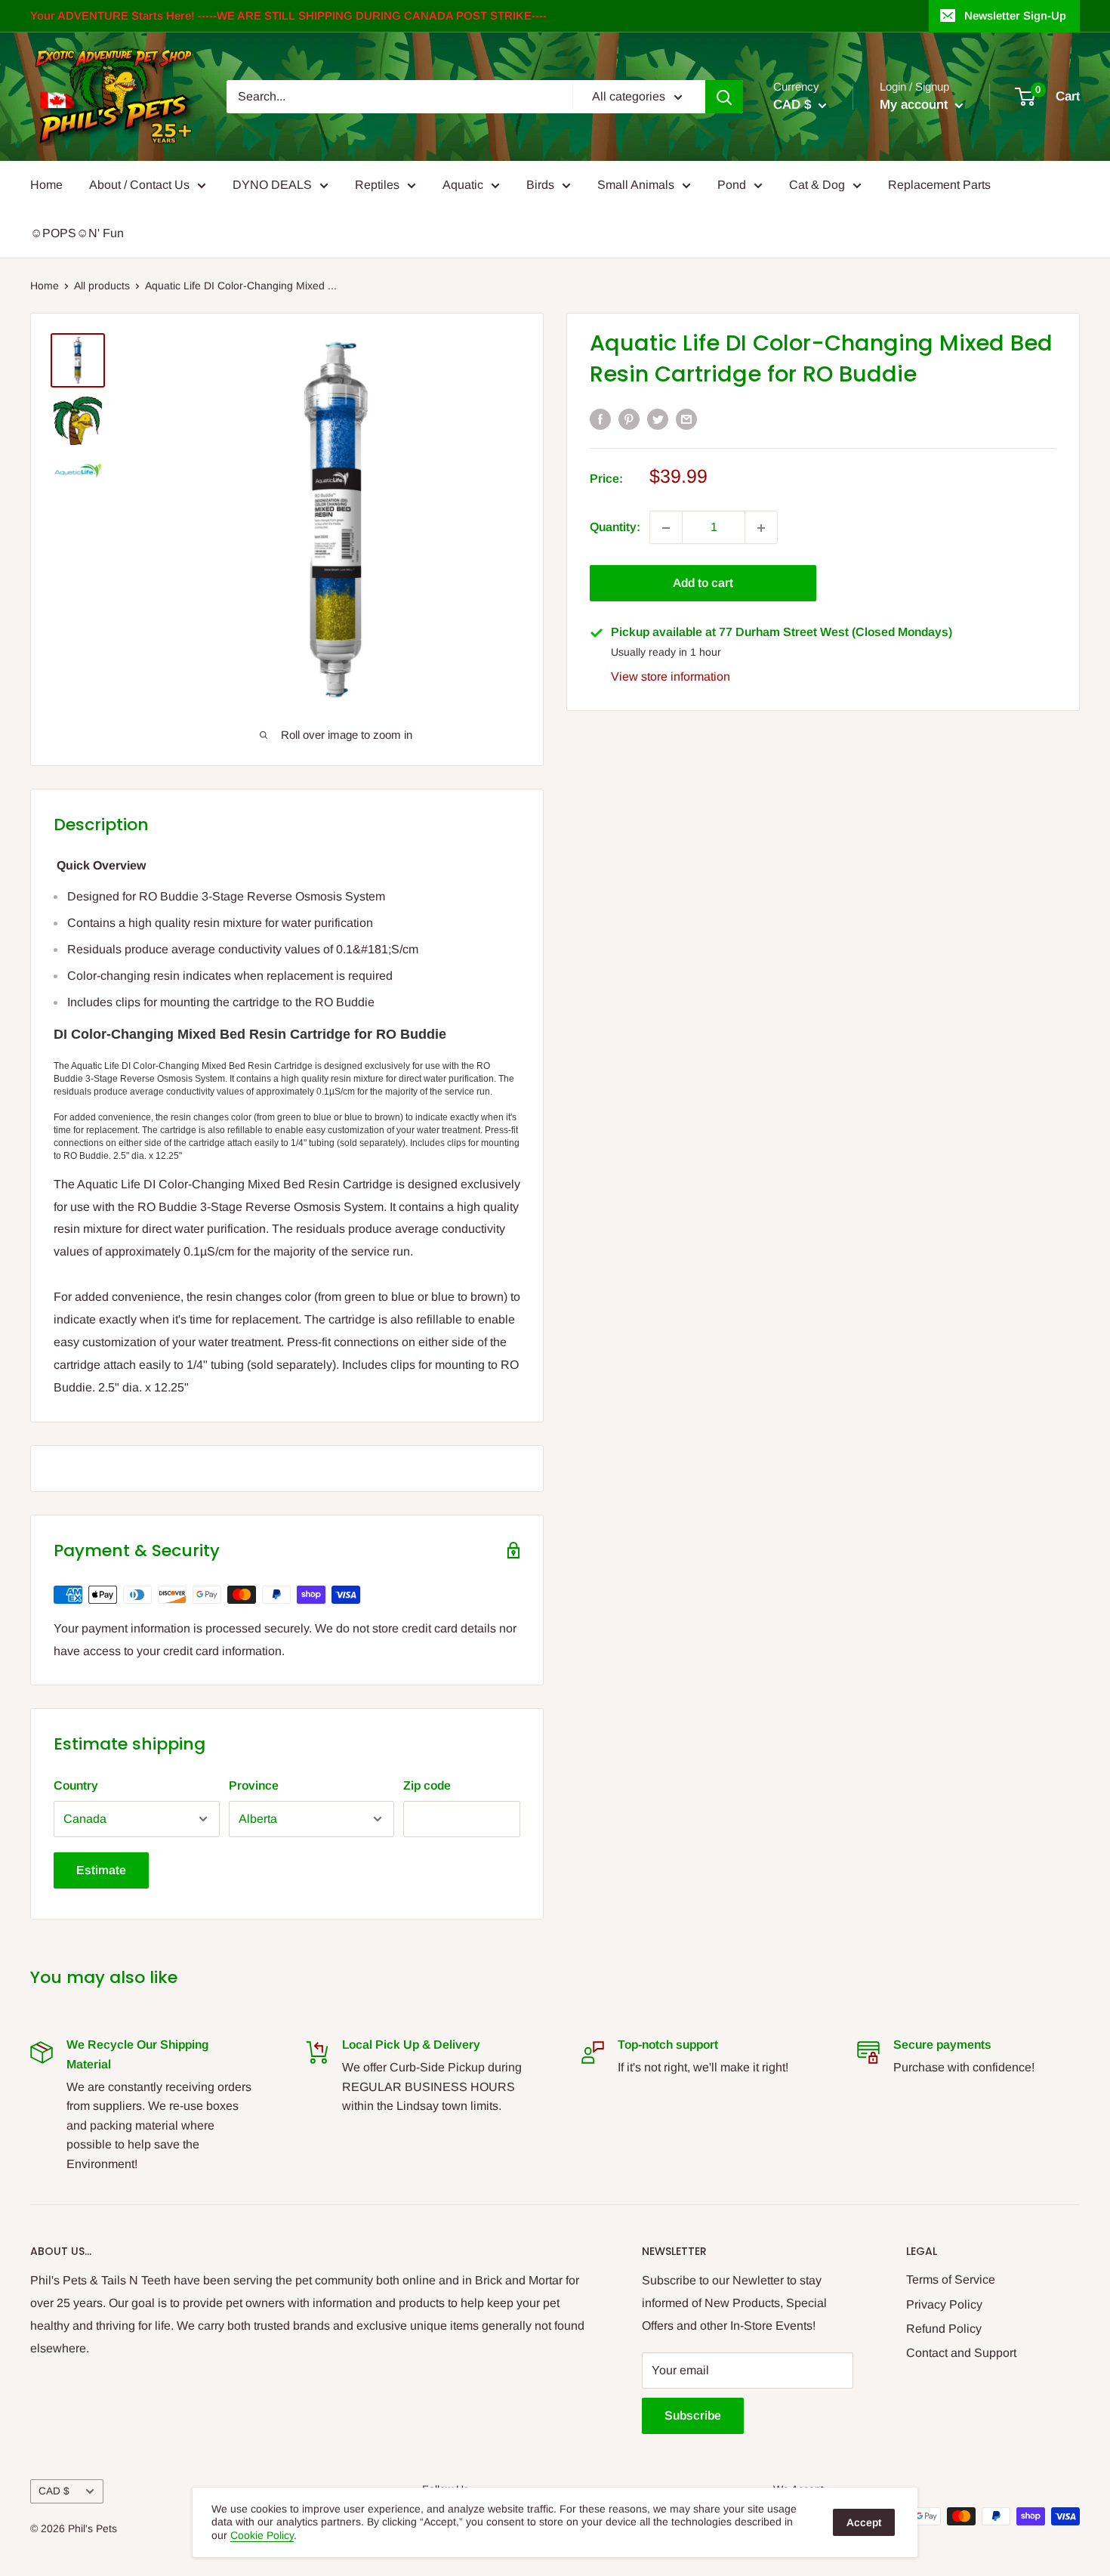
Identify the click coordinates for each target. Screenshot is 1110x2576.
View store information (671, 676)
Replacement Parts (939, 185)
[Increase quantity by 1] (761, 528)
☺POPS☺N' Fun (77, 233)
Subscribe (693, 2415)
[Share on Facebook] (600, 419)
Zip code (427, 1785)
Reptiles (377, 185)
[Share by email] (686, 419)
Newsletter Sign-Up (1015, 15)
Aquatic (463, 185)
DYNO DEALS (272, 185)
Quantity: (615, 528)
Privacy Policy (944, 2304)
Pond (732, 185)
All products (102, 286)
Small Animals (636, 185)
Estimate (101, 1870)
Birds (540, 185)
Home (46, 185)
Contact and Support (961, 2353)
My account (916, 105)
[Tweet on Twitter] (658, 419)
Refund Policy (944, 2329)
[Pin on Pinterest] (629, 419)
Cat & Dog (817, 185)
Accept (864, 2522)
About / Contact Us (139, 185)
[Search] (724, 97)
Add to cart (703, 584)
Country (76, 1785)
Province (254, 1785)
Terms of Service (951, 2279)
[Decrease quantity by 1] (666, 528)
